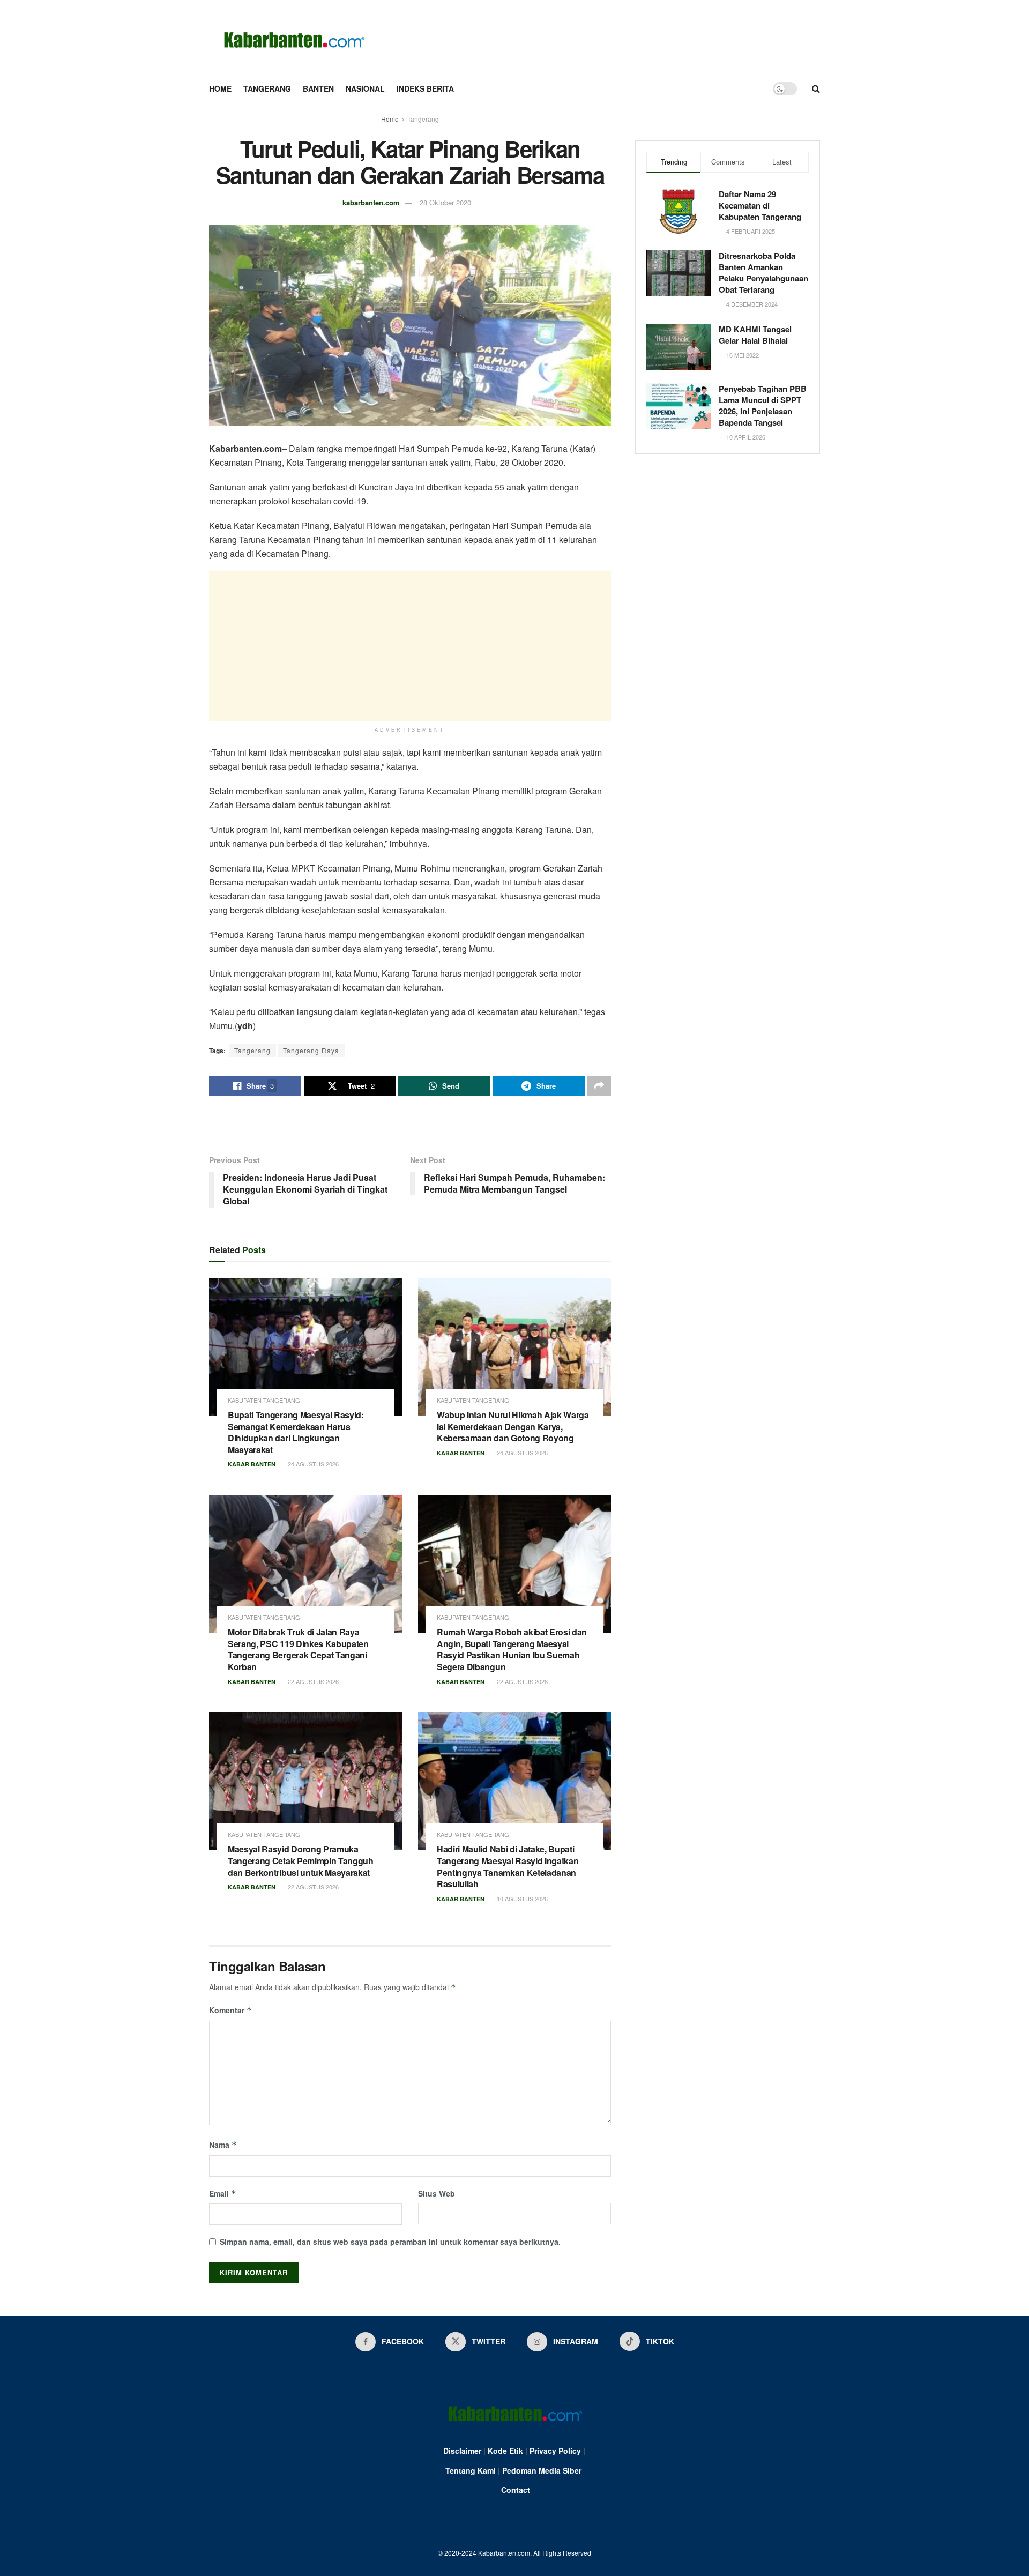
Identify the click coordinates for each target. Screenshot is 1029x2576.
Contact (516, 2490)
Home (220, 88)
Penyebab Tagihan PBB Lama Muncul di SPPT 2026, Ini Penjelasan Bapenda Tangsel (763, 405)
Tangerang (267, 88)
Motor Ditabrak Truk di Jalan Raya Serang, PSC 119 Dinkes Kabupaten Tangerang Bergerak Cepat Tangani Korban (298, 1649)
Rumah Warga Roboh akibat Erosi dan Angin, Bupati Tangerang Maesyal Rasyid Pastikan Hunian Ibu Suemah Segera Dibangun (512, 1649)
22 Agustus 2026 (312, 1681)
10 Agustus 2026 (521, 1899)
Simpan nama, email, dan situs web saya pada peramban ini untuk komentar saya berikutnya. (390, 2242)
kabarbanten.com (371, 202)
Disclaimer (462, 2451)
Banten (318, 88)
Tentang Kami (471, 2470)
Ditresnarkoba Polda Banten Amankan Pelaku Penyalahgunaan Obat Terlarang (763, 273)
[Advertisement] (410, 646)
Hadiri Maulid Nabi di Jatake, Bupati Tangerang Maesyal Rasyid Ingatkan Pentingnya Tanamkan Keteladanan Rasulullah (508, 1866)
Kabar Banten (252, 1464)
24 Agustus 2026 (312, 1464)
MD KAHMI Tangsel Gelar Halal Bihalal (755, 335)
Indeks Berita (425, 88)
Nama (223, 2145)
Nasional (365, 88)
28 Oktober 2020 (445, 202)
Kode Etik (505, 2451)
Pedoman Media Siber (542, 2470)
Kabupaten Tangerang (264, 1400)
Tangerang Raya (311, 1050)
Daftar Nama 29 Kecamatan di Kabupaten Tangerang (760, 205)
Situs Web (437, 2193)
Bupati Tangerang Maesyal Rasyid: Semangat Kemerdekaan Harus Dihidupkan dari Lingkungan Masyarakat (296, 1432)
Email (223, 2193)
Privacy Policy (555, 2451)
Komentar (230, 2010)
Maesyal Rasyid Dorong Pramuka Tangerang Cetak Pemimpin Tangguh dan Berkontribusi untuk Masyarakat (301, 1860)
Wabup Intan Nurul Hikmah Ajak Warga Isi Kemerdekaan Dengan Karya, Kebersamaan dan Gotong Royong (513, 1426)
